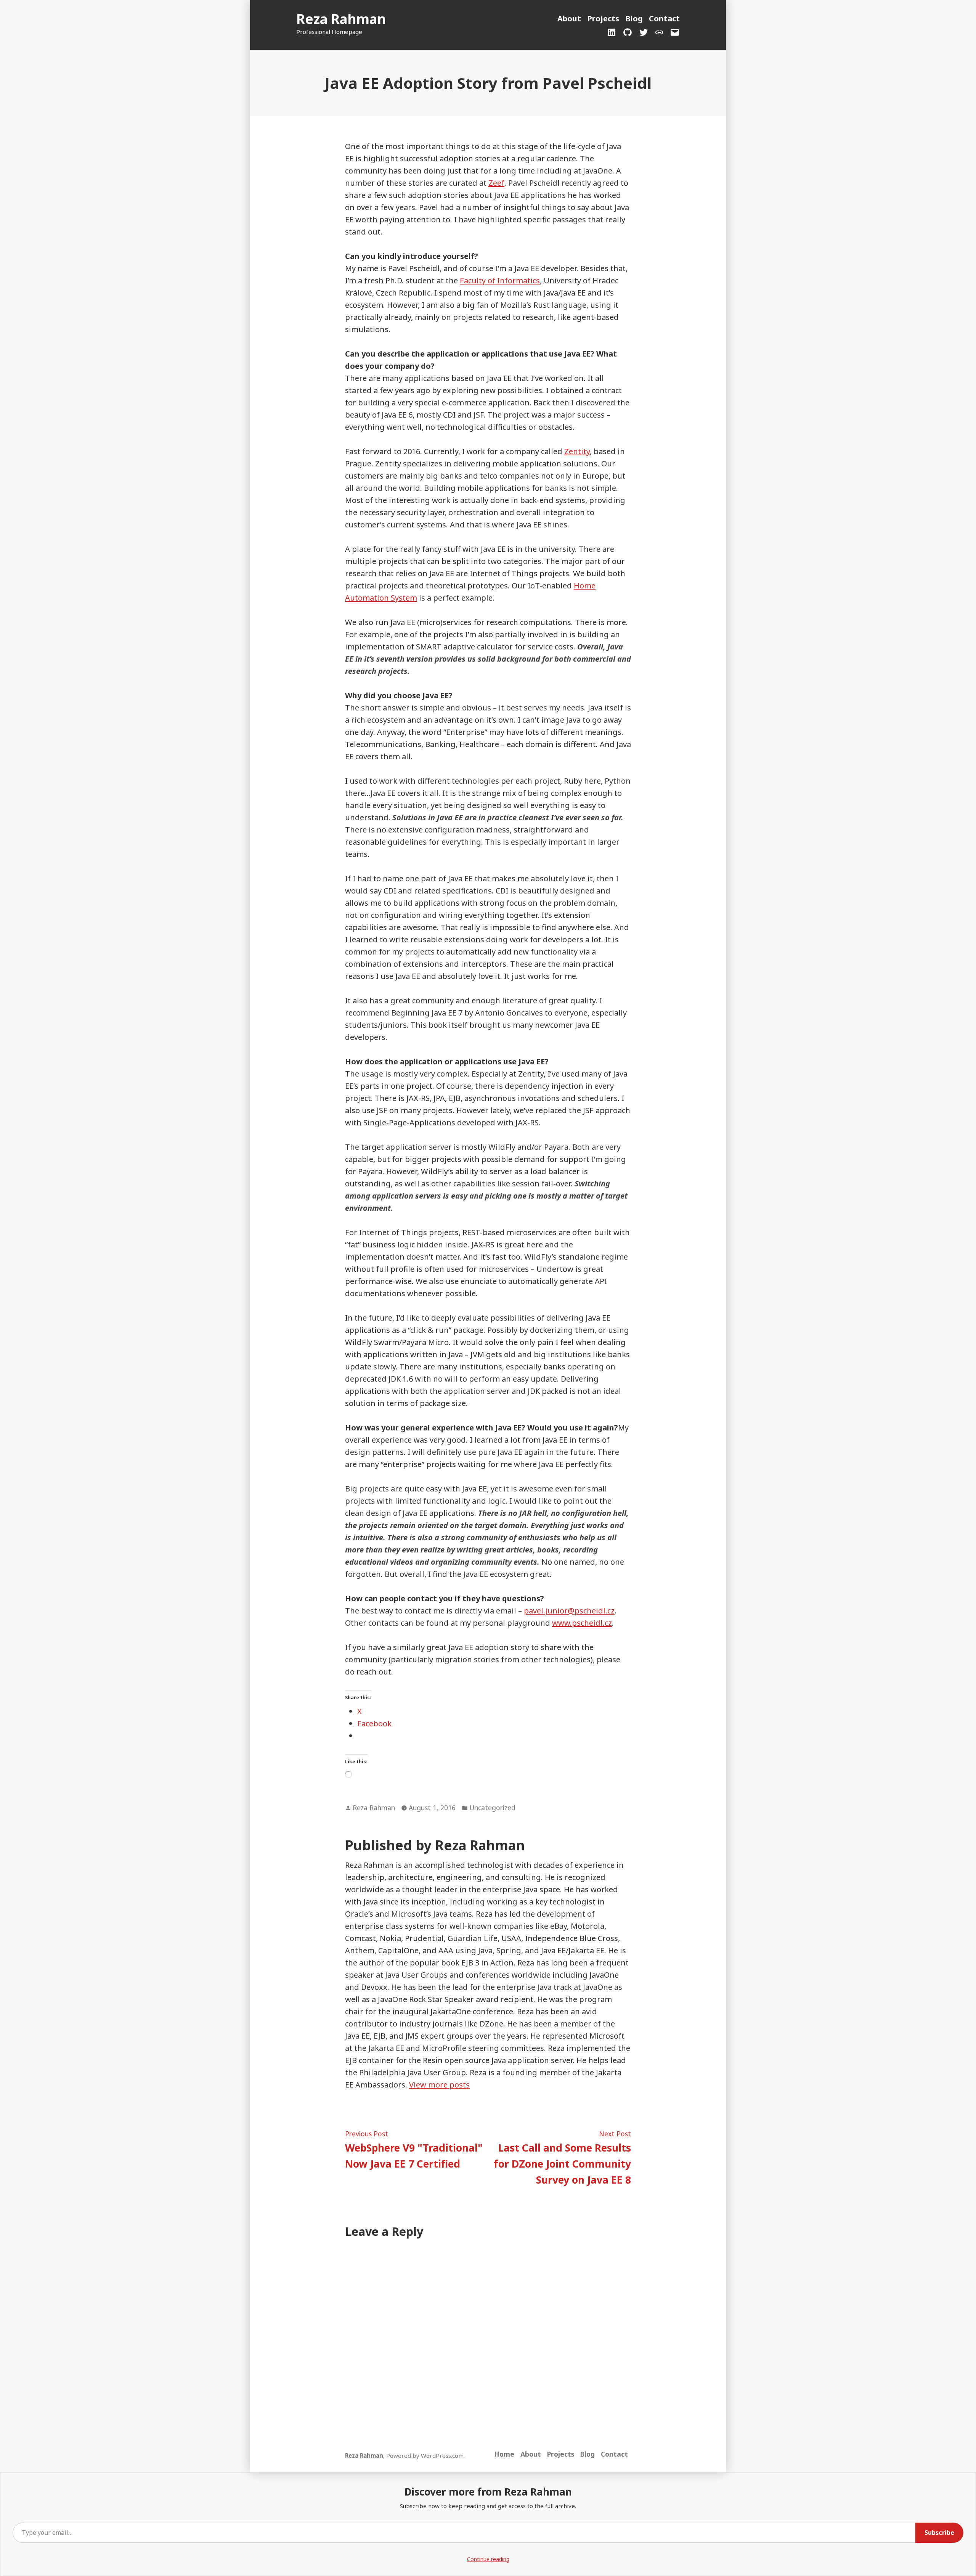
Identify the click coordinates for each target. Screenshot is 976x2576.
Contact (664, 18)
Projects (603, 18)
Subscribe (939, 2533)
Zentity (577, 451)
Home (504, 2454)
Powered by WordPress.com (425, 2455)
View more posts (439, 2085)
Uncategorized (492, 1808)
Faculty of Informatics (500, 280)
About (569, 18)
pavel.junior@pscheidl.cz (569, 1611)
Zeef (496, 183)
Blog (634, 18)
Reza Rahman (341, 19)
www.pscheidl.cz (582, 1623)
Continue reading (488, 2559)
